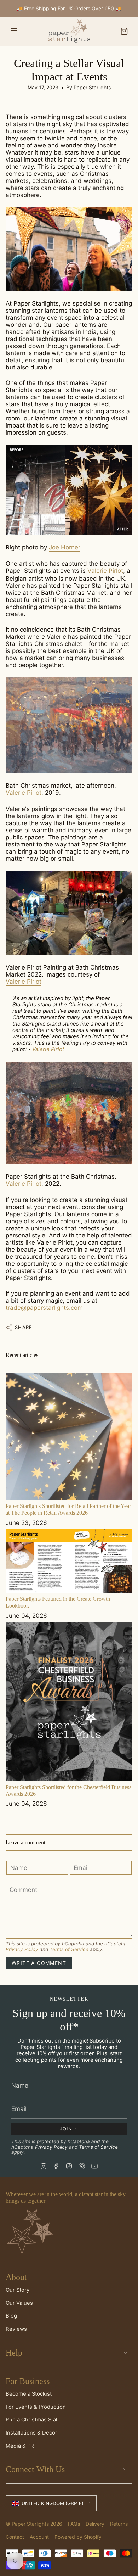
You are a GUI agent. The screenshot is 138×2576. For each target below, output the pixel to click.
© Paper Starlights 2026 (34, 2524)
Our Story (18, 2290)
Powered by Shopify (78, 2537)
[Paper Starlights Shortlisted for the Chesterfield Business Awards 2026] (69, 1701)
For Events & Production (36, 2407)
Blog (11, 2316)
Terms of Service (69, 1949)
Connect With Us (35, 2469)
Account (39, 2537)
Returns (119, 2524)
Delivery (95, 2524)
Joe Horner (65, 547)
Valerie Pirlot (105, 571)
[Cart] (124, 31)
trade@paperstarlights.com (44, 1308)
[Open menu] (14, 31)
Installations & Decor (31, 2433)
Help (14, 2353)
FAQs (74, 2524)
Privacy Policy (22, 1949)
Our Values (19, 2303)
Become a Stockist (29, 2394)
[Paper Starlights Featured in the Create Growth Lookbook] (69, 1561)
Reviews (16, 2329)
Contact (15, 2537)
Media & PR (20, 2446)
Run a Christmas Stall (32, 2420)
